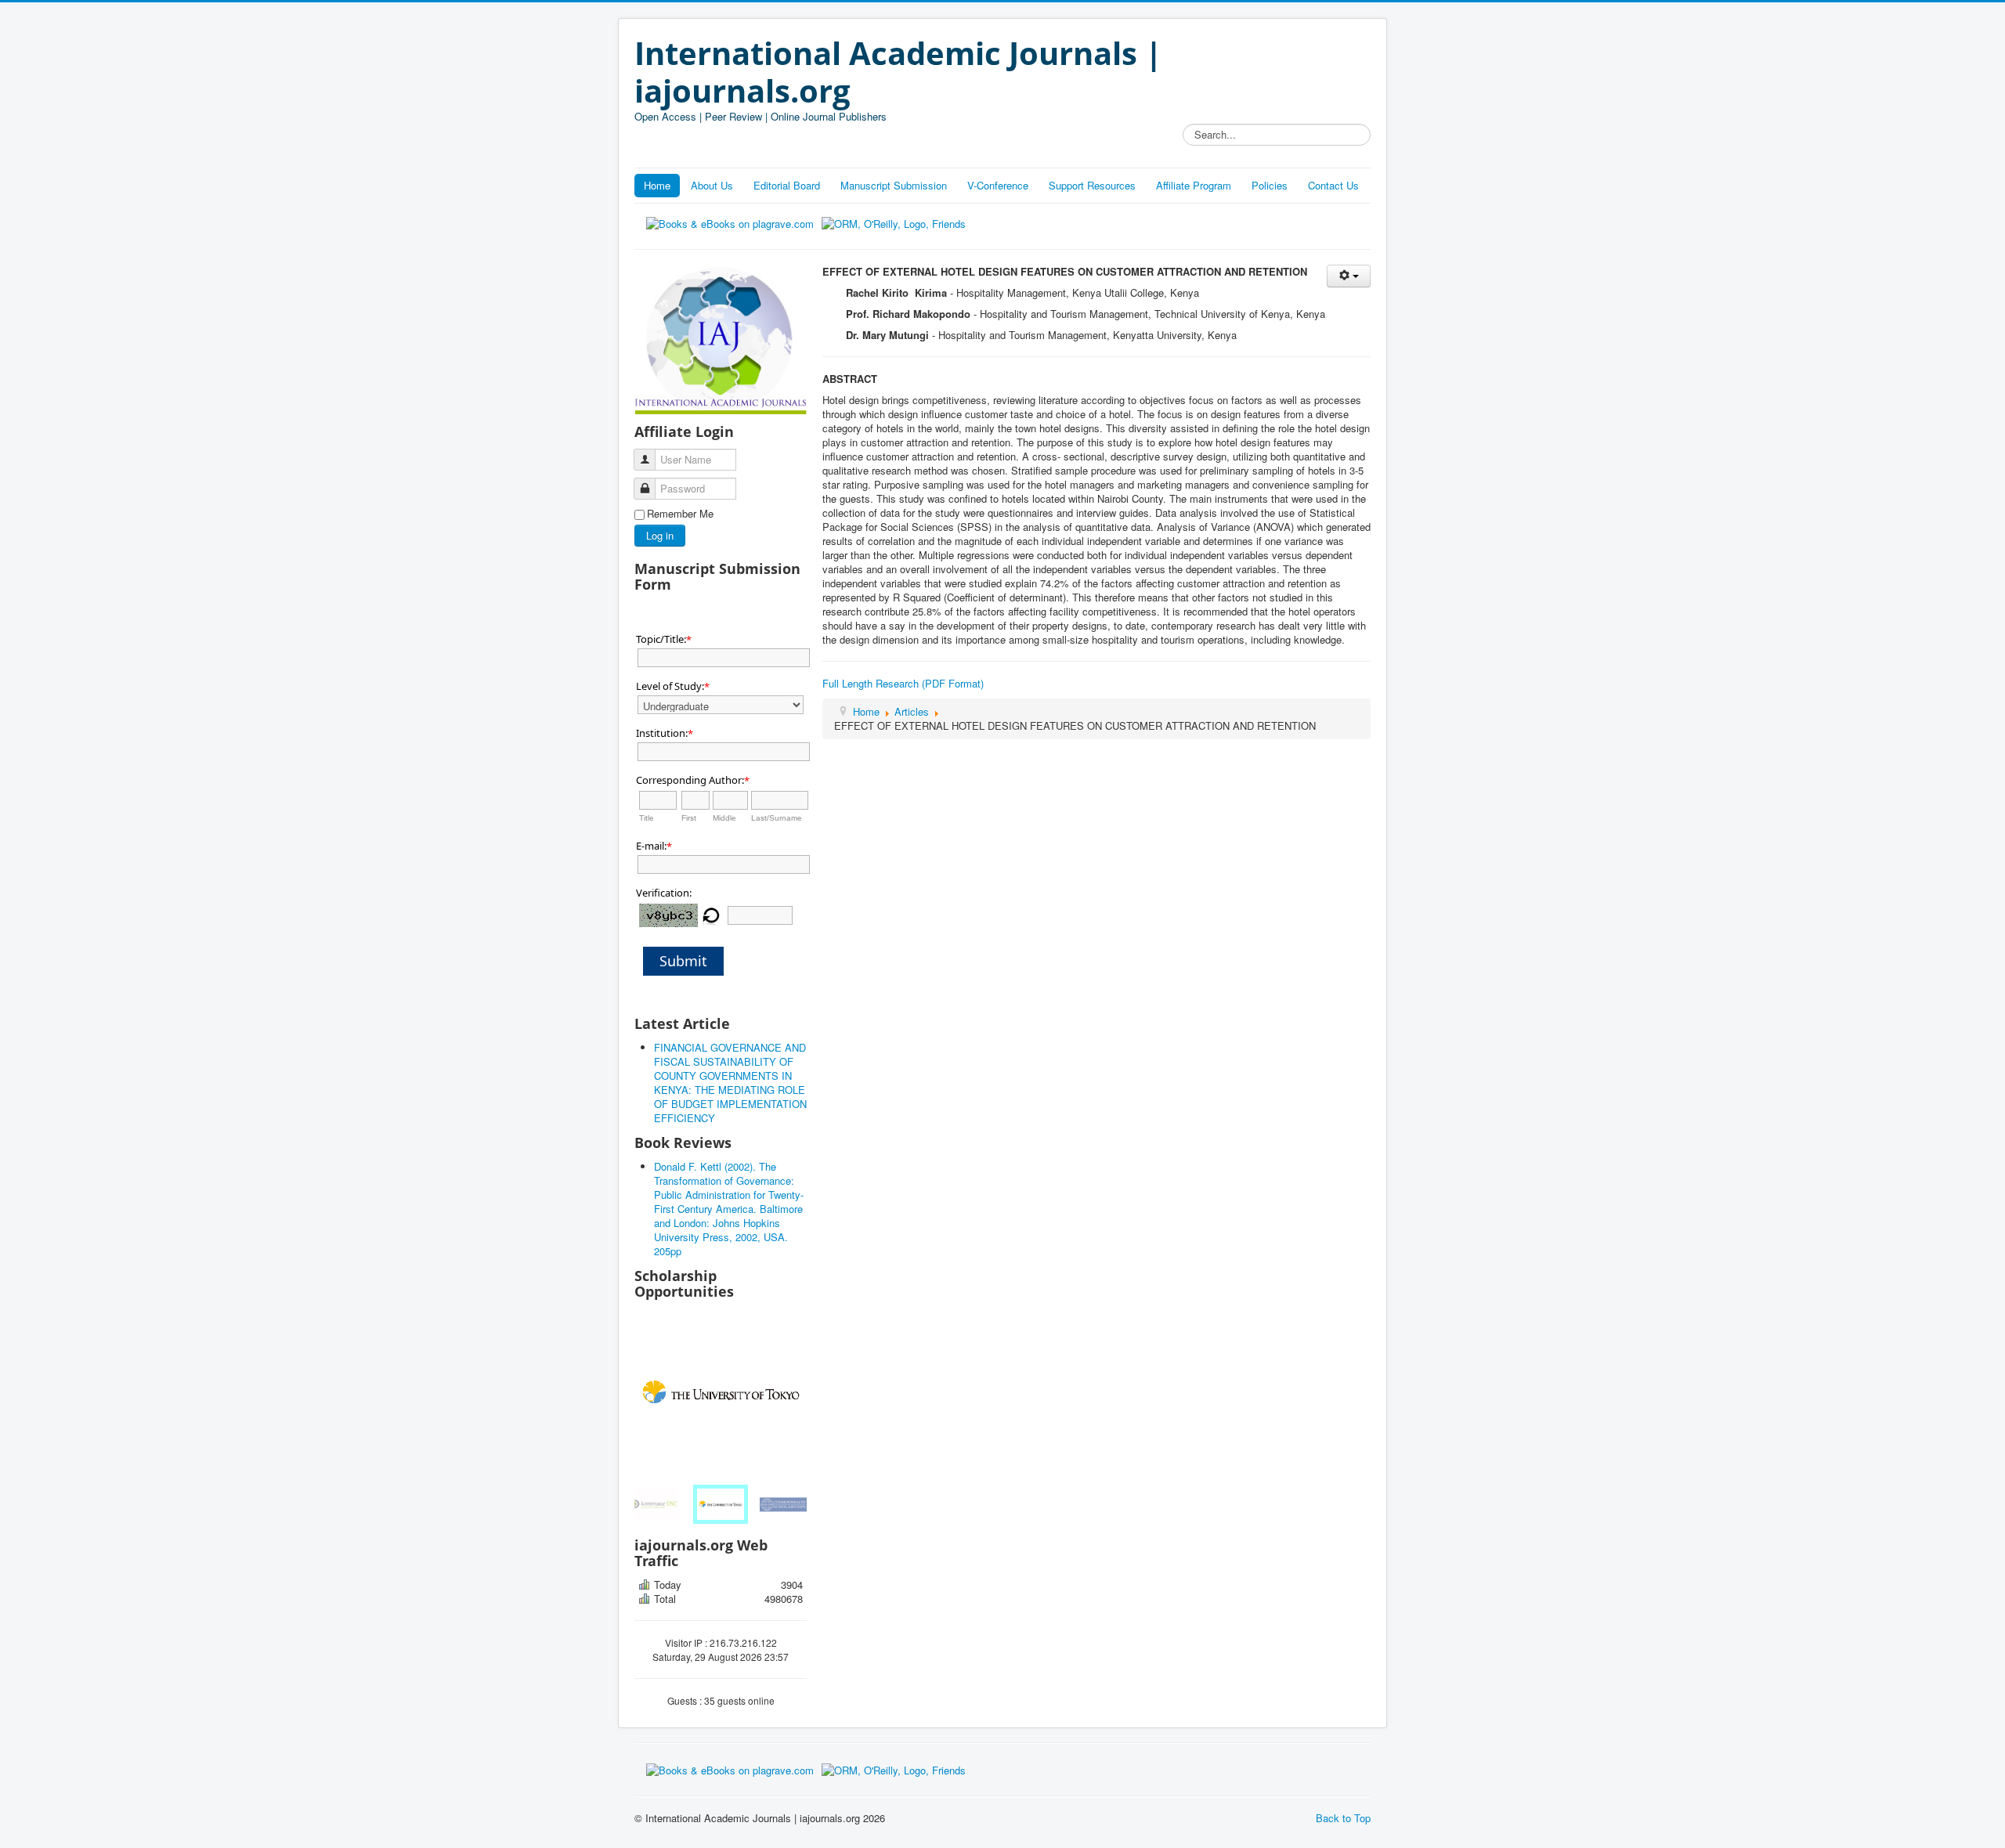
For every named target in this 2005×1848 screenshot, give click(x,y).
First (689, 818)
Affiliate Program (1194, 185)
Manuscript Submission (894, 185)
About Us (712, 185)
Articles (912, 711)
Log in (660, 535)
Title (647, 818)
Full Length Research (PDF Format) (903, 683)
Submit (683, 961)
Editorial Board (787, 185)
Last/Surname (777, 818)
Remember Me (680, 514)
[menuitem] (658, 1504)
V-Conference (998, 185)
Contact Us (1333, 185)
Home (657, 185)
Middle (724, 818)
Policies (1270, 185)
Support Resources (1092, 185)
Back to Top (1343, 1818)
